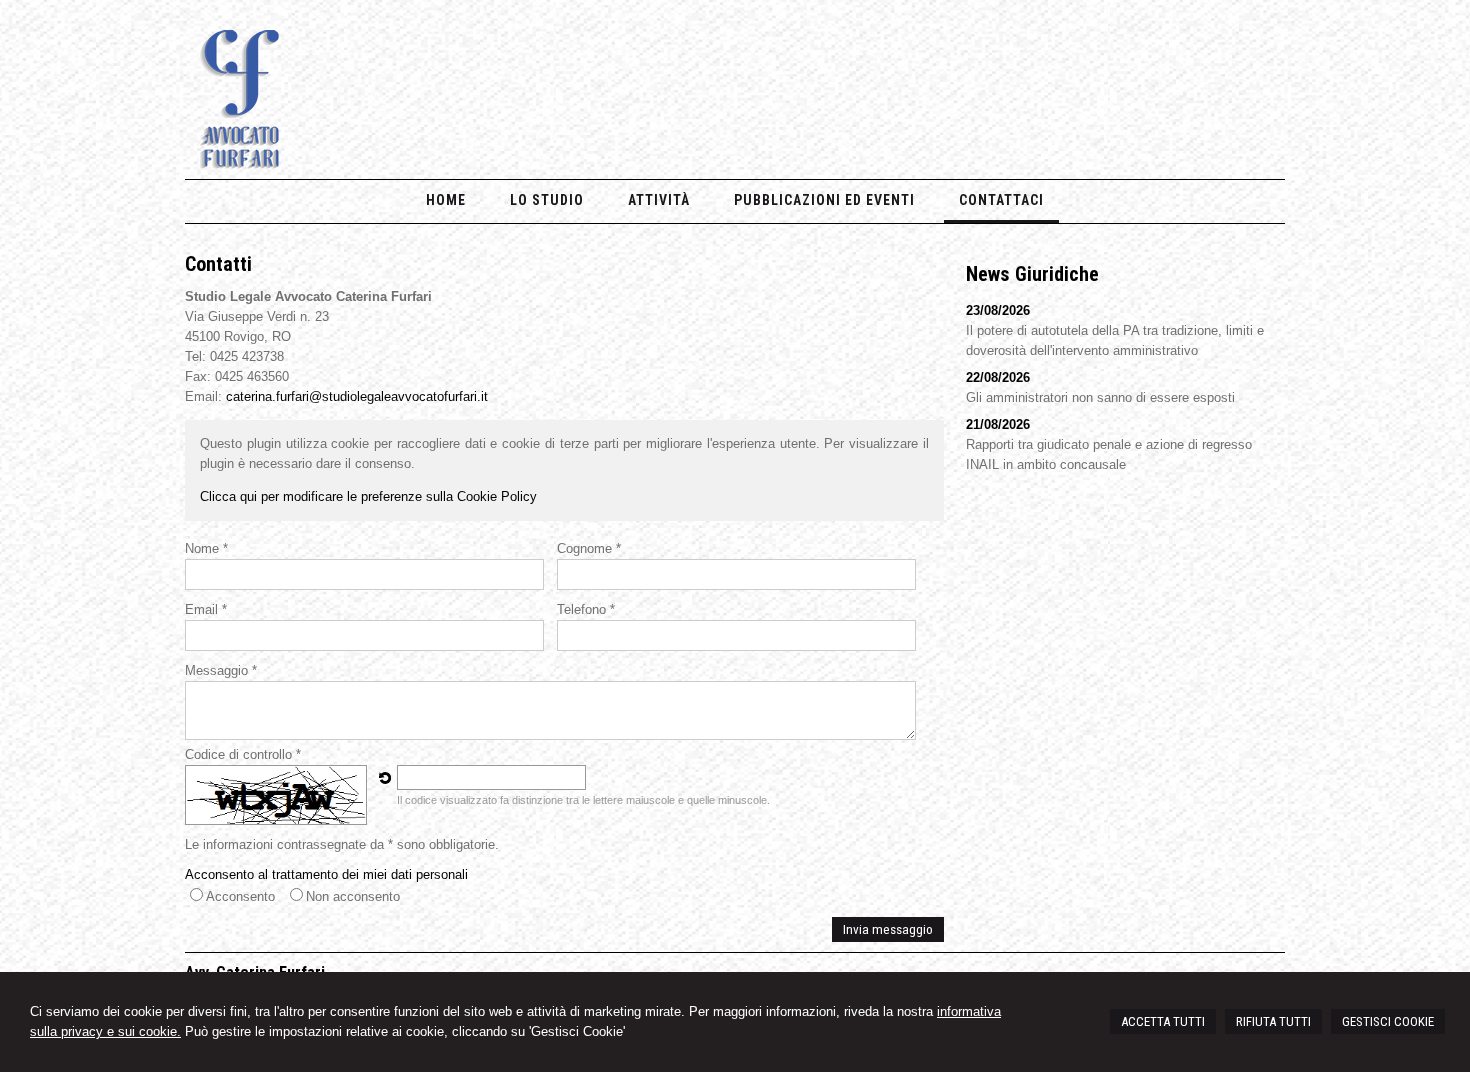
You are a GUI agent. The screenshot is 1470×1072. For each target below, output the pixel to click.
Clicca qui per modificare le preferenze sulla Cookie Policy (368, 496)
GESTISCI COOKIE (1388, 1021)
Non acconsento (353, 896)
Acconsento (240, 896)
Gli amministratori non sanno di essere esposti (1100, 397)
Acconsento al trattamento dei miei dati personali (326, 874)
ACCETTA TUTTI (1163, 1021)
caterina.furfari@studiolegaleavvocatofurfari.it (357, 396)
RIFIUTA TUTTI (1273, 1021)
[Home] (240, 164)
